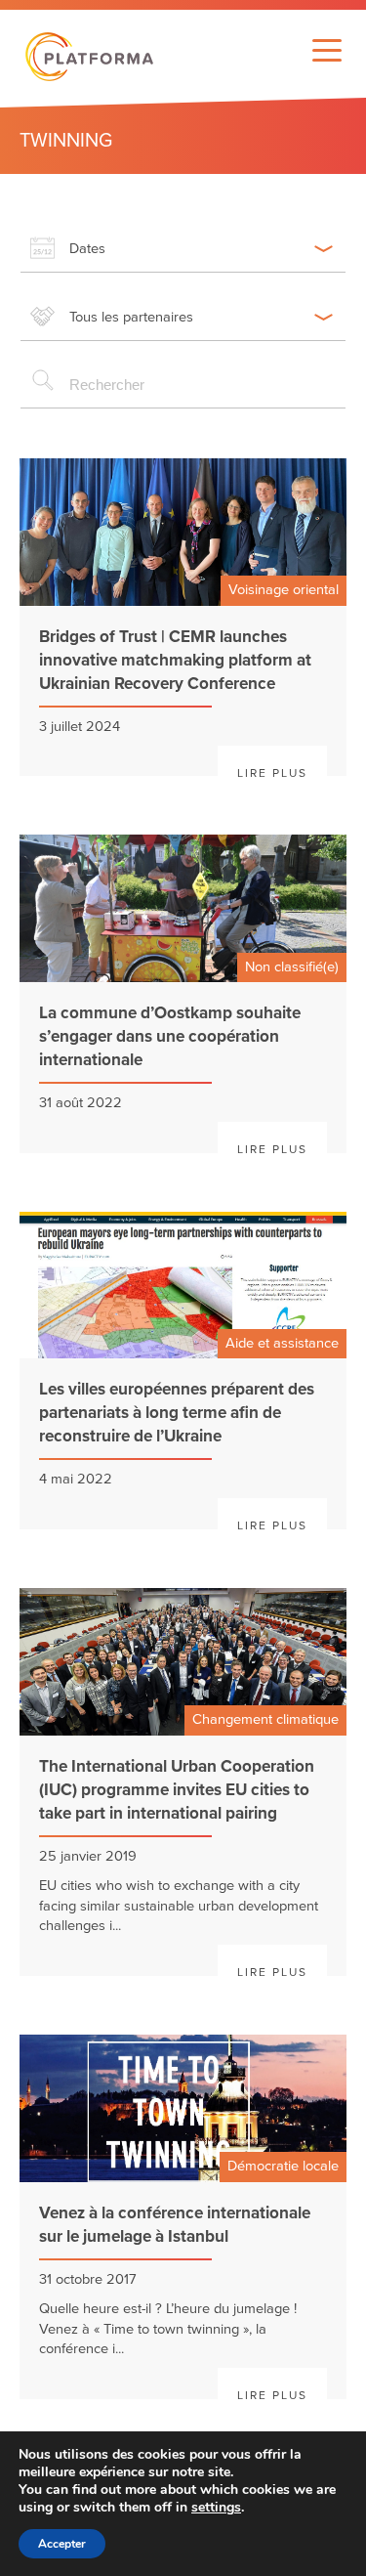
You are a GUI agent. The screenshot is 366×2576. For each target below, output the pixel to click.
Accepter (62, 2544)
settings (216, 2508)
